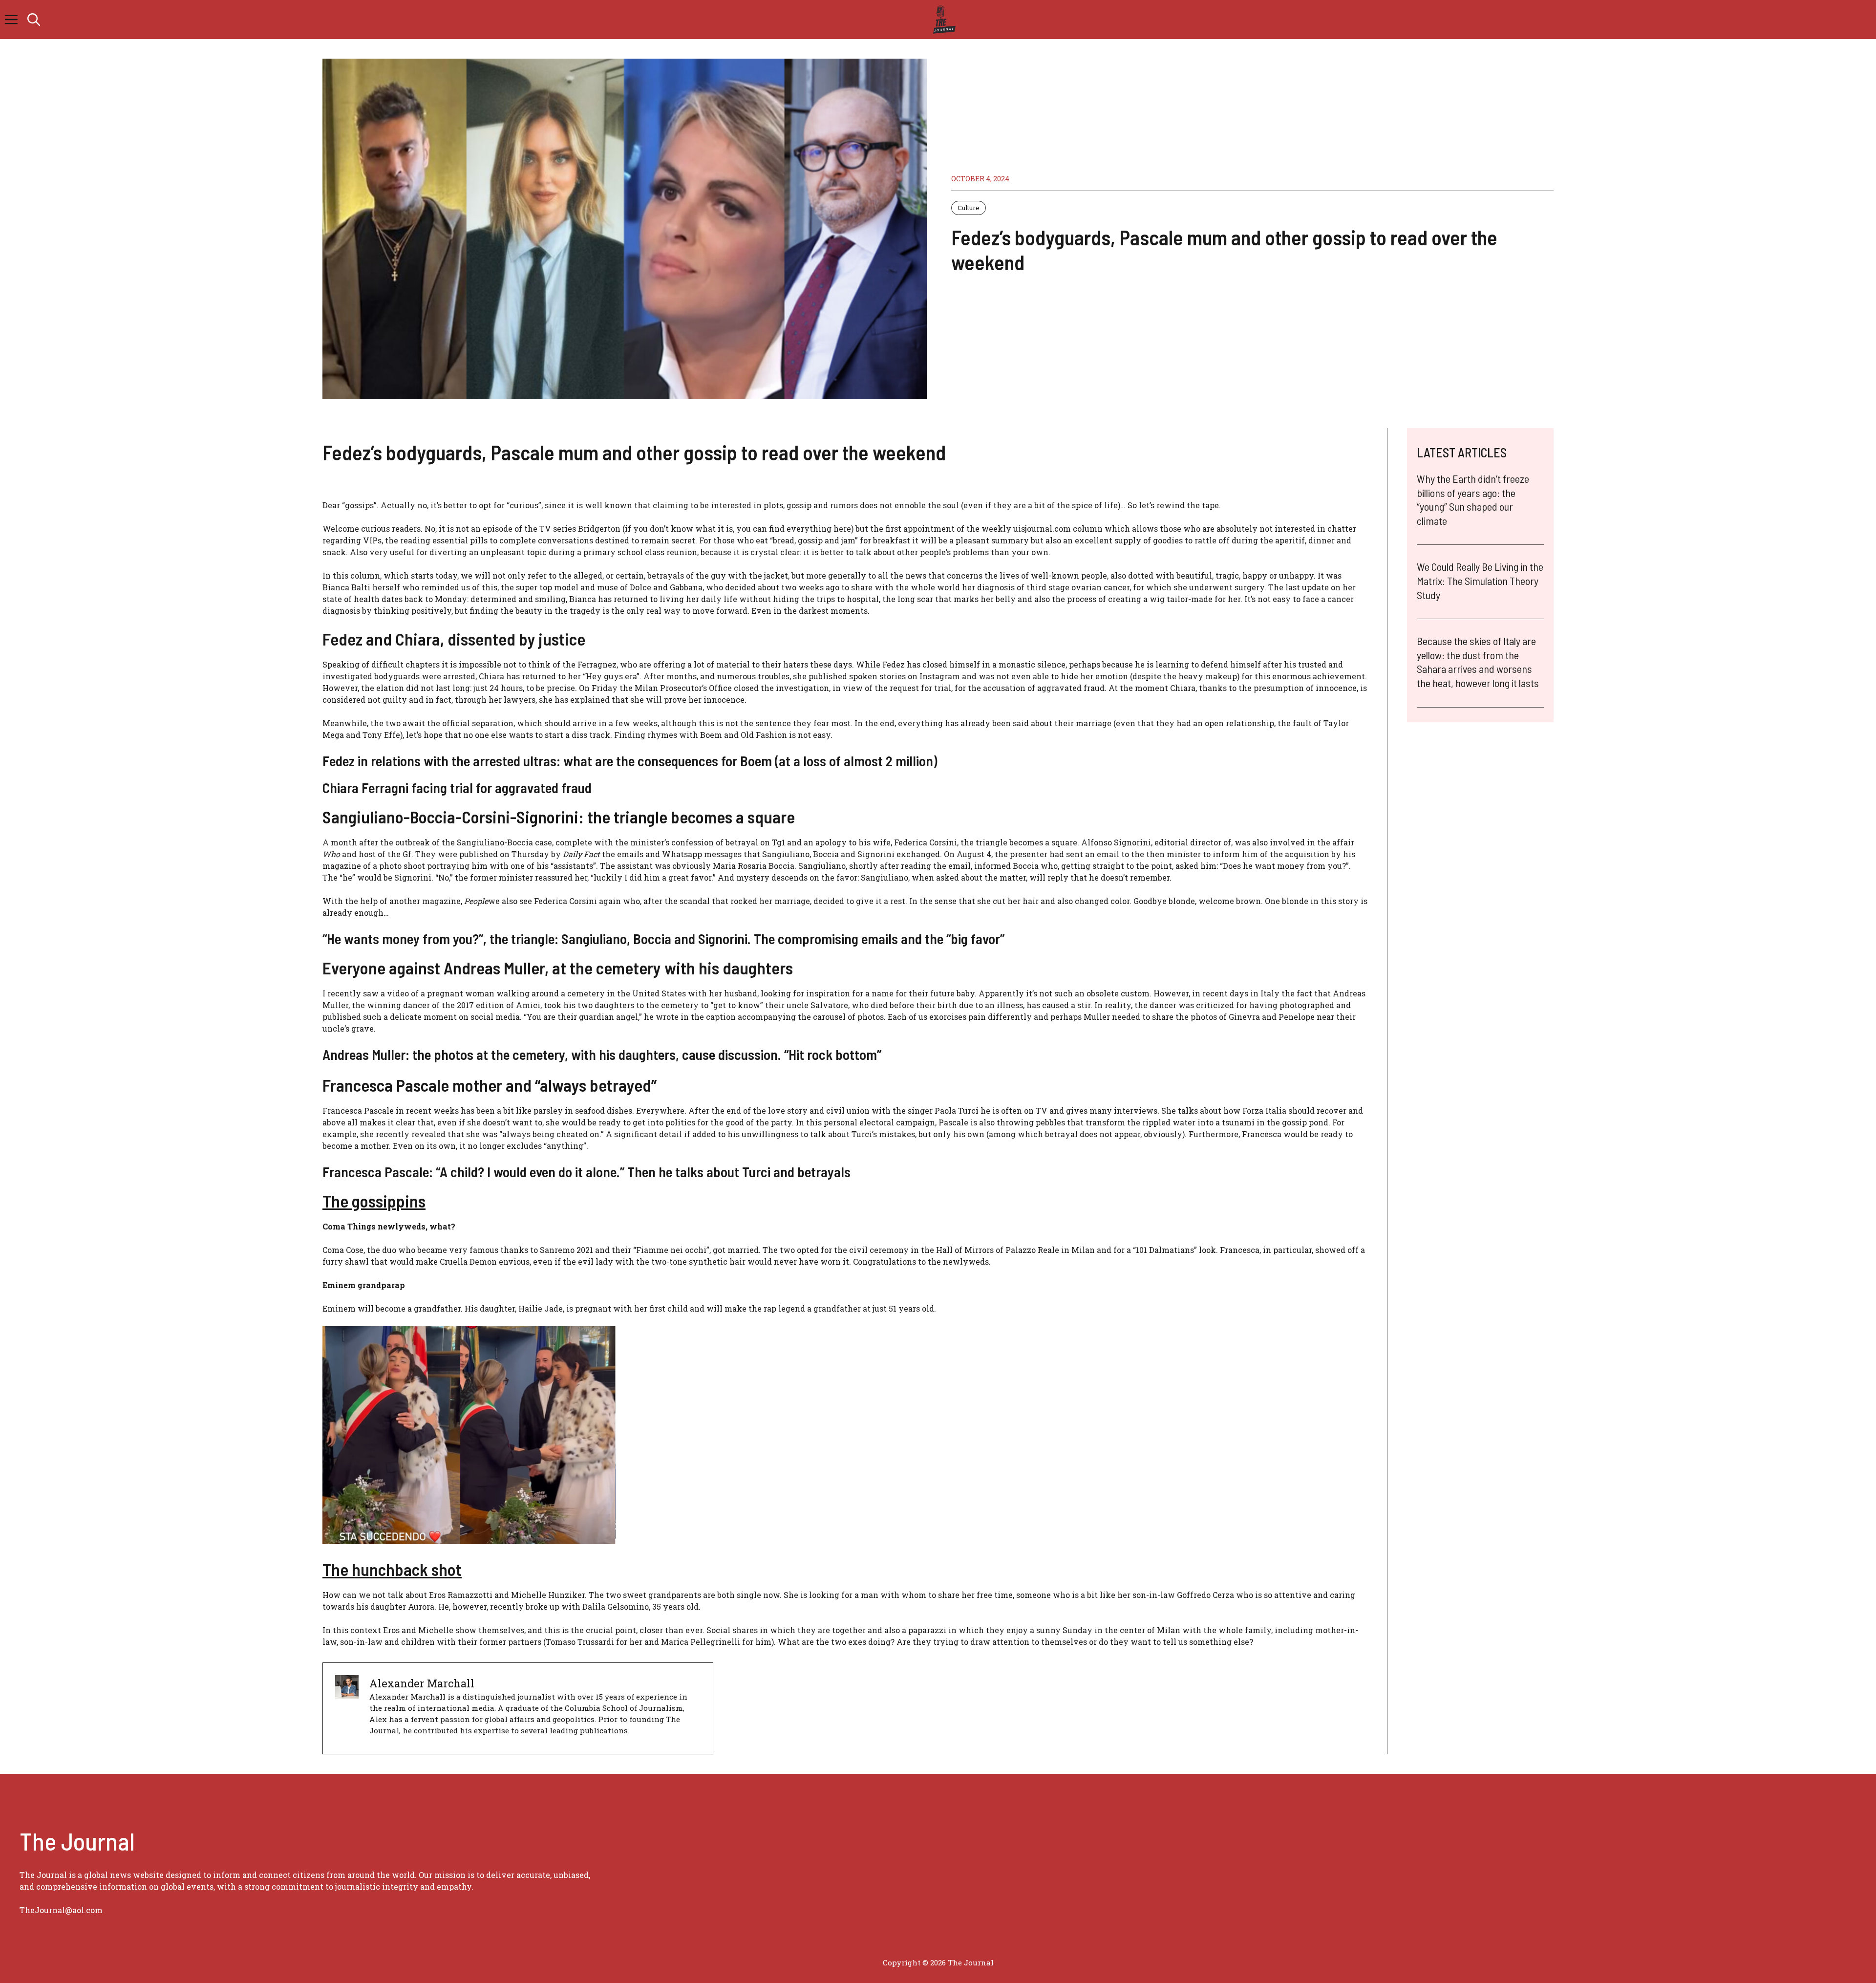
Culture (969, 208)
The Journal (971, 1962)
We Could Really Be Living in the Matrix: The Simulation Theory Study (1480, 580)
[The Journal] (943, 20)
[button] (34, 20)
